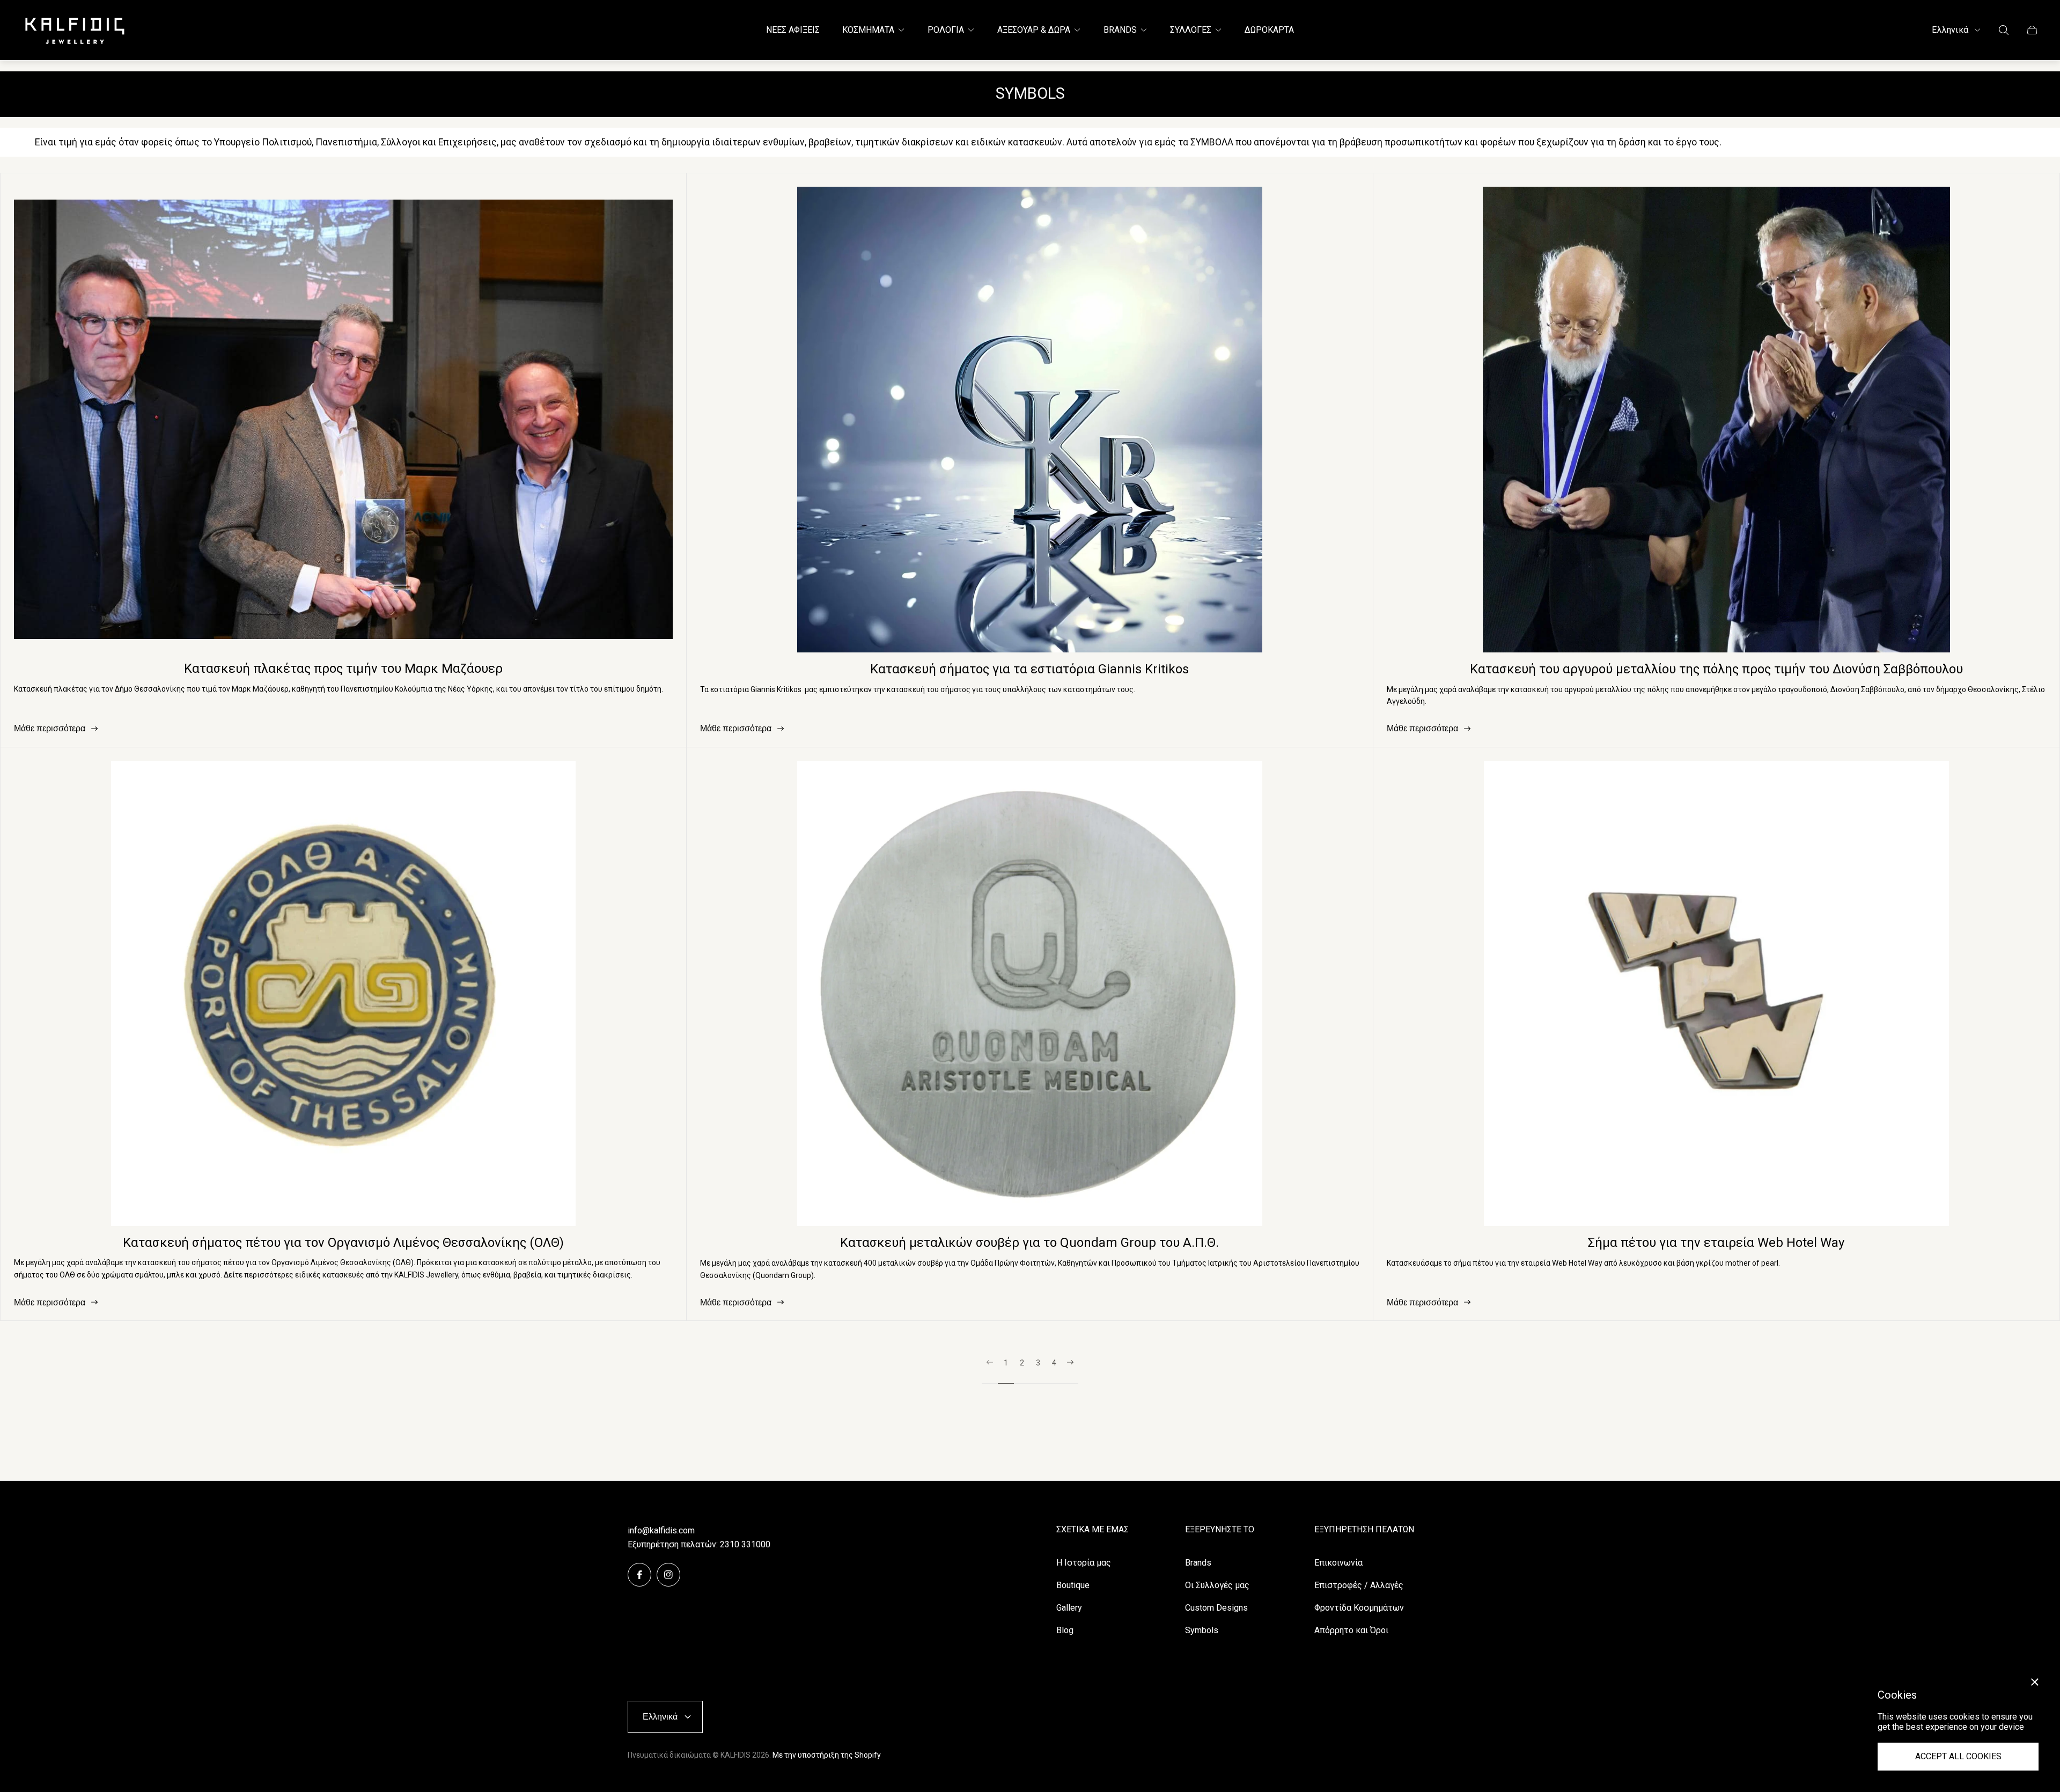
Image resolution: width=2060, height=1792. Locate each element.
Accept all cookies (1958, 1756)
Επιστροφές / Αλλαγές (1359, 1585)
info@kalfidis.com (661, 1530)
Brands (1198, 1563)
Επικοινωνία (1338, 1563)
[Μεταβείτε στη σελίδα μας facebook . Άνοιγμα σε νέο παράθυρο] (639, 1575)
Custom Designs (1216, 1608)
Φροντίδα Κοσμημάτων (1359, 1608)
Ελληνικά (1950, 30)
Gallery (1069, 1608)
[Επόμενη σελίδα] (1070, 1371)
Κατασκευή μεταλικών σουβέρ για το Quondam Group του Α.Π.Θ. (1029, 1243)
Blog (1065, 1630)
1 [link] (1006, 1363)
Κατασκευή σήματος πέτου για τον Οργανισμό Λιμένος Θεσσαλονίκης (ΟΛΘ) (343, 1243)
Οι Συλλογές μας (1217, 1585)
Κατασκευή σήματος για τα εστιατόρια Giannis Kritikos (1029, 669)
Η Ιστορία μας (1084, 1563)
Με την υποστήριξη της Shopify (827, 1755)
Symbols (1202, 1630)
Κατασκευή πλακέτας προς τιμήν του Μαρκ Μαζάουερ (343, 669)
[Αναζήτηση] (2004, 30)
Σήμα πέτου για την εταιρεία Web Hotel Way (1716, 1243)
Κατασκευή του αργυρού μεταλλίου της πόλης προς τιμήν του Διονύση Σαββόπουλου (1716, 669)
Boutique (1073, 1585)
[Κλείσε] (2035, 1682)
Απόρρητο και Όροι (1351, 1630)
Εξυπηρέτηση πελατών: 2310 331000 (699, 1544)
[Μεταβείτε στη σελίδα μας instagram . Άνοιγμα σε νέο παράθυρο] (668, 1575)
